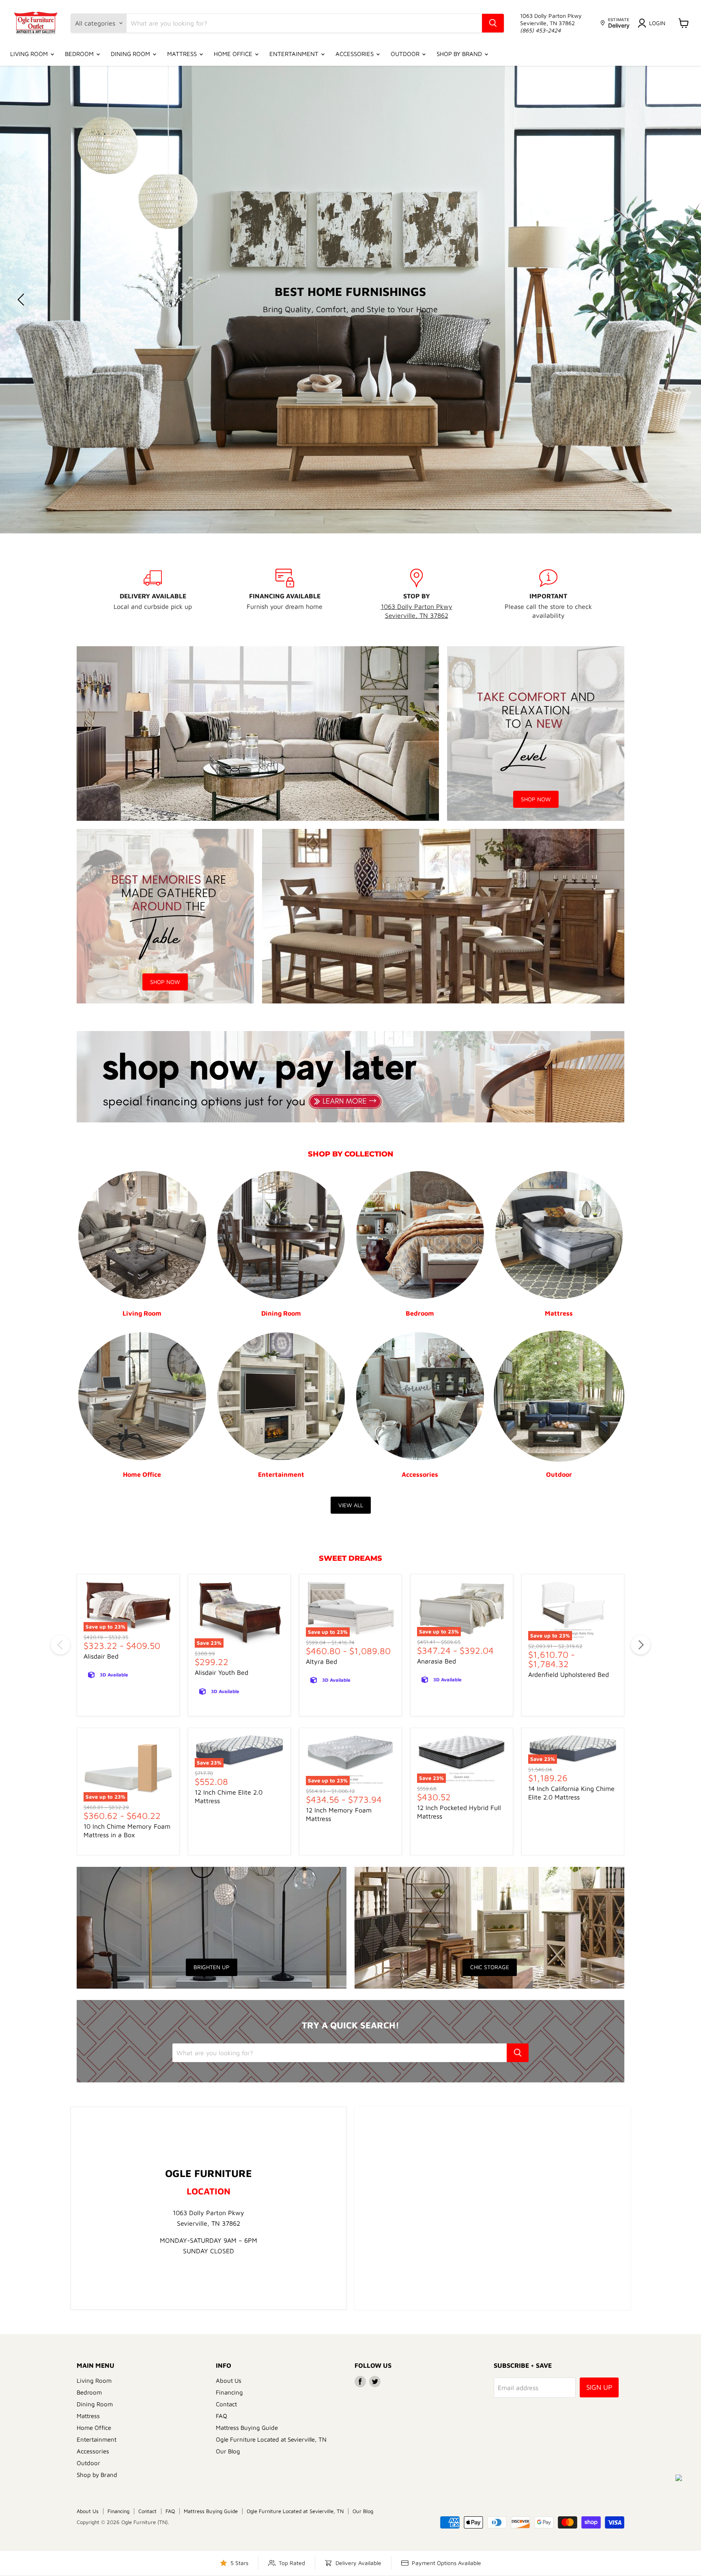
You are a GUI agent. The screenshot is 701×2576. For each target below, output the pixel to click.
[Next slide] (679, 300)
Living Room (30, 54)
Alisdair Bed (101, 1656)
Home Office (234, 54)
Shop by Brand (460, 54)
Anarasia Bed (437, 1661)
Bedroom (80, 54)
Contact (226, 2404)
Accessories (355, 54)
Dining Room (131, 54)
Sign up (599, 2387)
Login (657, 23)
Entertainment (295, 54)
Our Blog (228, 2451)
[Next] (641, 1645)
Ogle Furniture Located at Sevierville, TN (271, 2439)
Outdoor (406, 54)
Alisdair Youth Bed (221, 1672)
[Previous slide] (22, 300)
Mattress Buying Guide (247, 2427)
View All (351, 1505)
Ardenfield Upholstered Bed (569, 1674)
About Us (229, 2380)
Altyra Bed (321, 1661)
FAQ (221, 2415)
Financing (229, 2392)
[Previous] (60, 1645)
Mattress (183, 54)
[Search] (493, 23)
